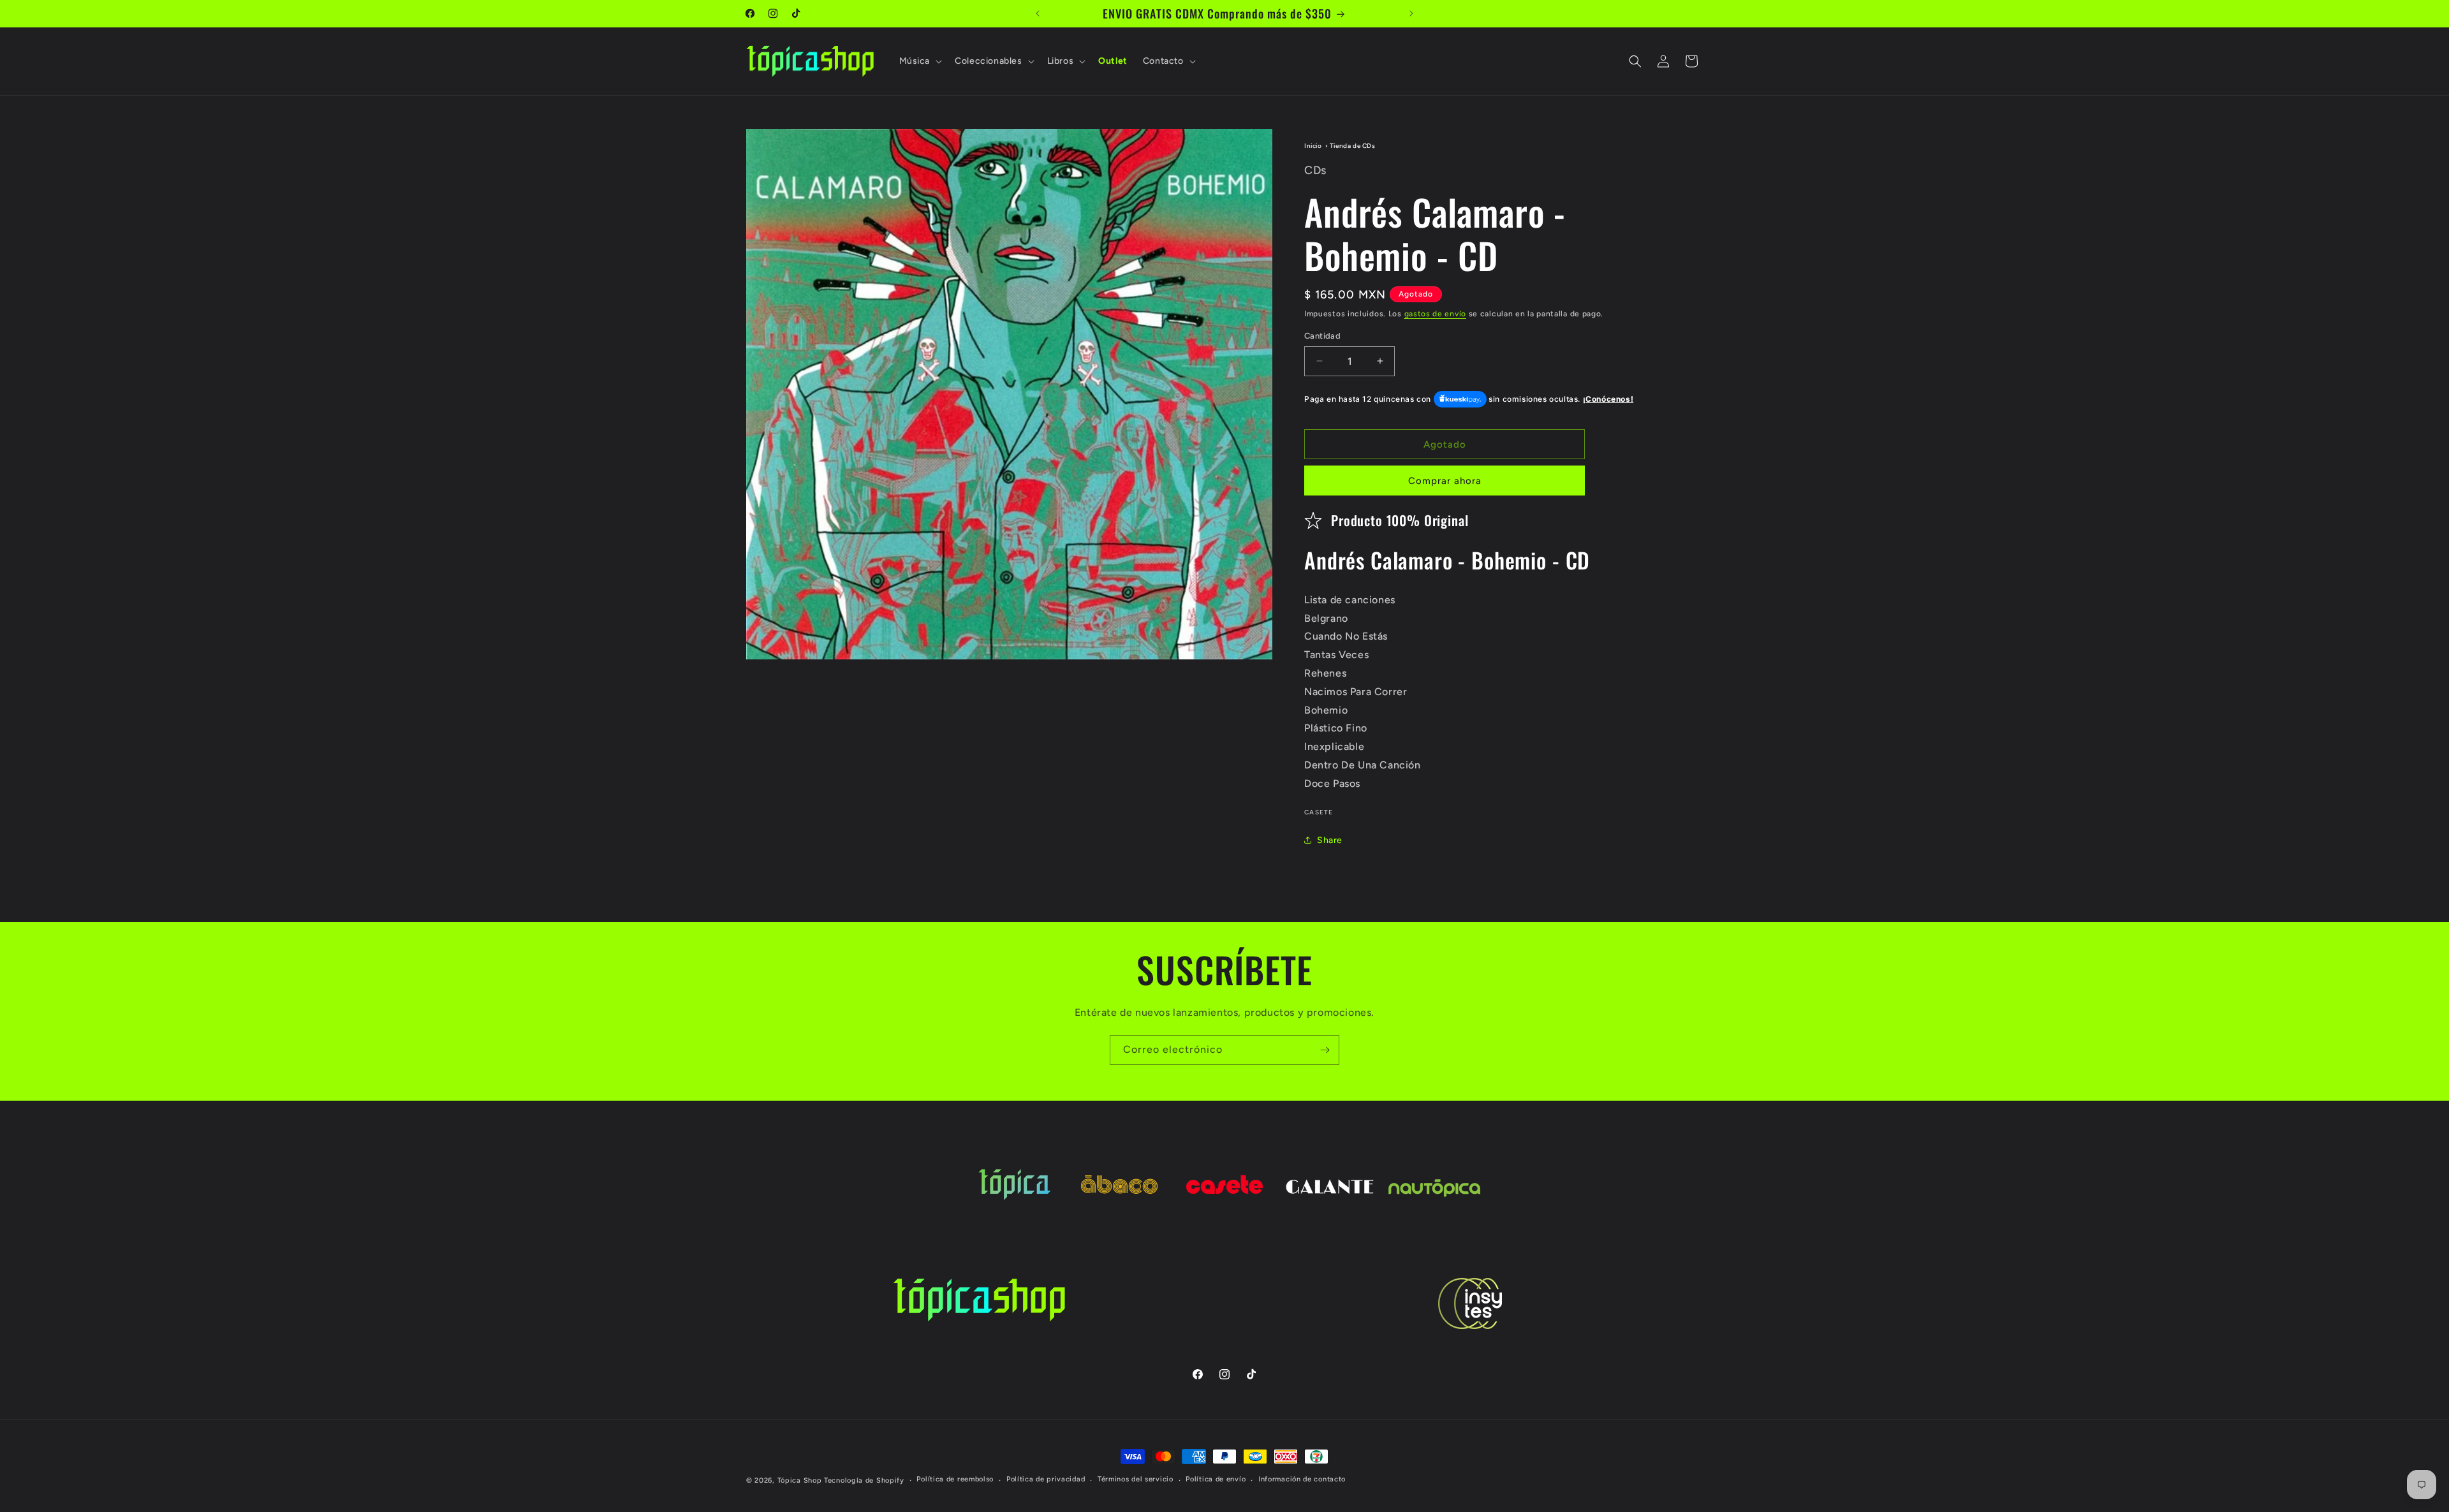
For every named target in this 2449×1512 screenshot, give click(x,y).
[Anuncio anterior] (1038, 13)
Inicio (1313, 146)
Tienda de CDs (1353, 146)
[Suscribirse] (1325, 1050)
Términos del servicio (1136, 1479)
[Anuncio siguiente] (1411, 13)
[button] (920, 61)
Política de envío (1216, 1479)
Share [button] (1330, 840)
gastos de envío (1436, 314)
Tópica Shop (800, 1480)
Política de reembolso (955, 1479)
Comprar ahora (1445, 481)
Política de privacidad (1046, 1479)
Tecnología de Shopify (864, 1480)
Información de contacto (1302, 1479)
